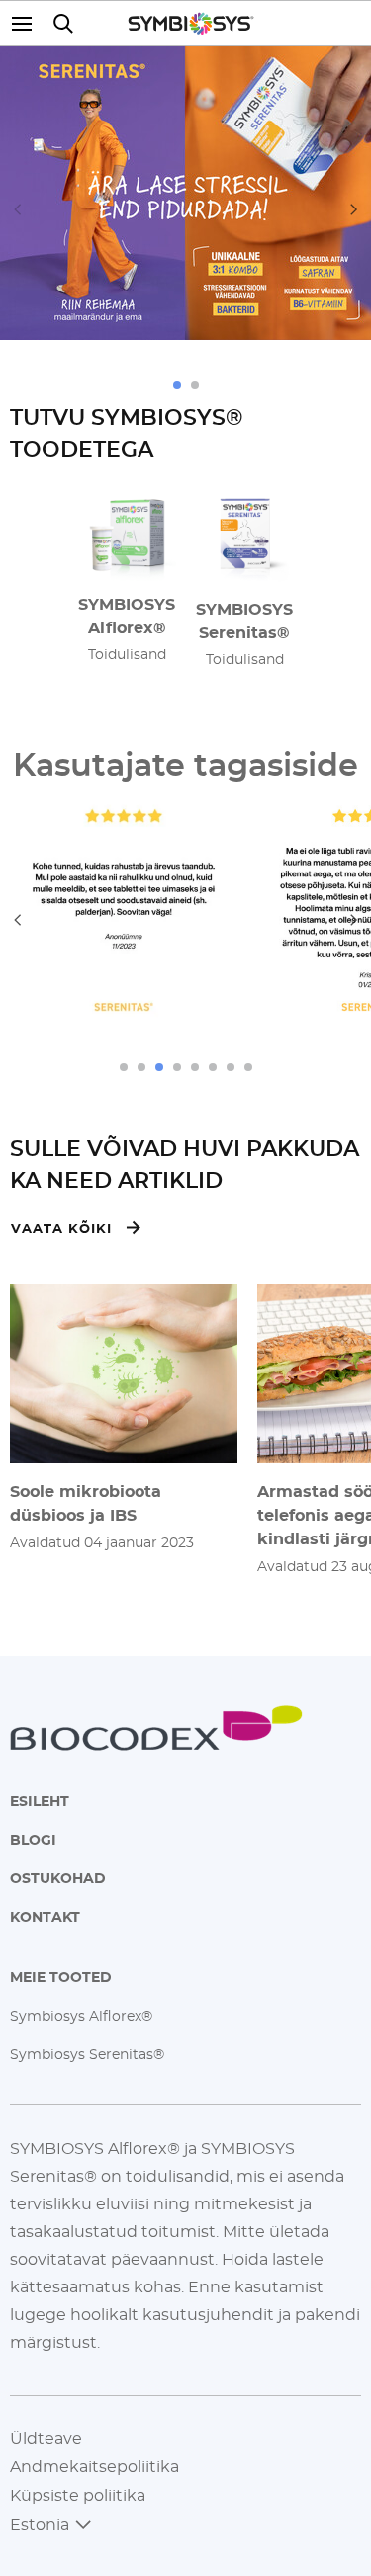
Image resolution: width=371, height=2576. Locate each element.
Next (354, 209)
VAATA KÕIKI (61, 1228)
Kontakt (45, 1916)
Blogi (33, 1839)
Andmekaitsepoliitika (94, 2466)
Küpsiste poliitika (78, 2495)
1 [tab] (177, 385)
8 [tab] (248, 1067)
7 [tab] (231, 1067)
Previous (17, 209)
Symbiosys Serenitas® (87, 2054)
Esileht (40, 1801)
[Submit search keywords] (63, 23)
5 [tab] (195, 1067)
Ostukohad (58, 1878)
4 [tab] (177, 1067)
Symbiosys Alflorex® (81, 2015)
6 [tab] (213, 1067)
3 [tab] (159, 1067)
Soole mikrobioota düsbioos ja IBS (86, 1503)
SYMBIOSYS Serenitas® (244, 621)
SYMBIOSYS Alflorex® (127, 616)
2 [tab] (195, 385)
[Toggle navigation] (27, 23)
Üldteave (46, 2438)
